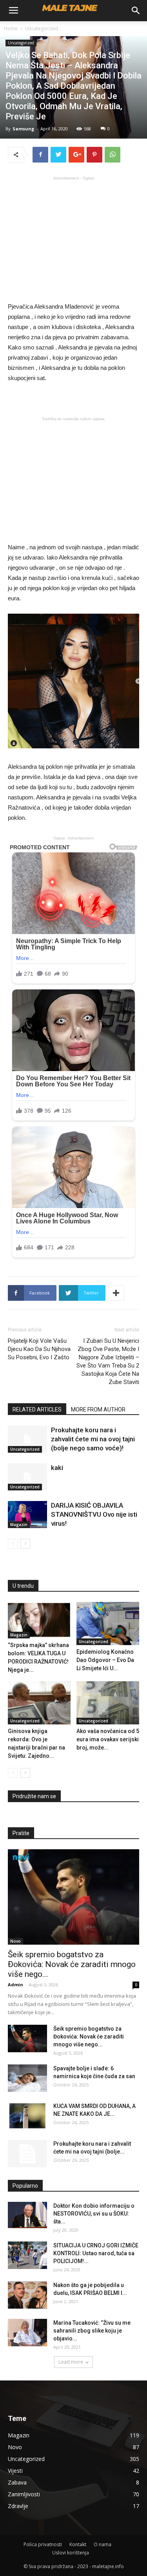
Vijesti (15, 2471)
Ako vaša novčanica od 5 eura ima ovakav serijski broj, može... (108, 1739)
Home (11, 28)
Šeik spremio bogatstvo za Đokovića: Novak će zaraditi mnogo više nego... (72, 1964)
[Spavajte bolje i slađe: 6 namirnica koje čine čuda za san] (27, 2078)
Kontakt (78, 2544)
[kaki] (27, 1477)
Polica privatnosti (43, 2544)
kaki (57, 1468)
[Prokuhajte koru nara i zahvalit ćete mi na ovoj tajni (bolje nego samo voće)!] (27, 1439)
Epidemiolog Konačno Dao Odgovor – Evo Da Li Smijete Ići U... (105, 1660)
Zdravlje (18, 2506)
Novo (15, 1941)
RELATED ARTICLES (37, 1410)
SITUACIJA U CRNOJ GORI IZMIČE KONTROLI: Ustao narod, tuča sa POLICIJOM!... (96, 2253)
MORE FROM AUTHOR (98, 1410)
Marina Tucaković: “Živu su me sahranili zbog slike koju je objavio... (92, 2331)
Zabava (17, 2482)
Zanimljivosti (24, 2494)
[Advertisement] (74, 238)
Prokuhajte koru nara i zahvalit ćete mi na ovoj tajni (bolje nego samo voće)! (93, 1439)
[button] (136, 11)
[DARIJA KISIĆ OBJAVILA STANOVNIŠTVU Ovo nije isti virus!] (27, 1515)
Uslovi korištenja (71, 2553)
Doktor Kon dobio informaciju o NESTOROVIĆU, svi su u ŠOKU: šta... (94, 2214)
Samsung (23, 129)
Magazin (19, 1525)
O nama (103, 2544)
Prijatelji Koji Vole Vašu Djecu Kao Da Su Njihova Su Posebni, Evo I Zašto (39, 1349)
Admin (15, 1985)
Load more (71, 2362)
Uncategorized (42, 28)
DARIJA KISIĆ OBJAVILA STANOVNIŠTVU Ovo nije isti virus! (94, 1514)
